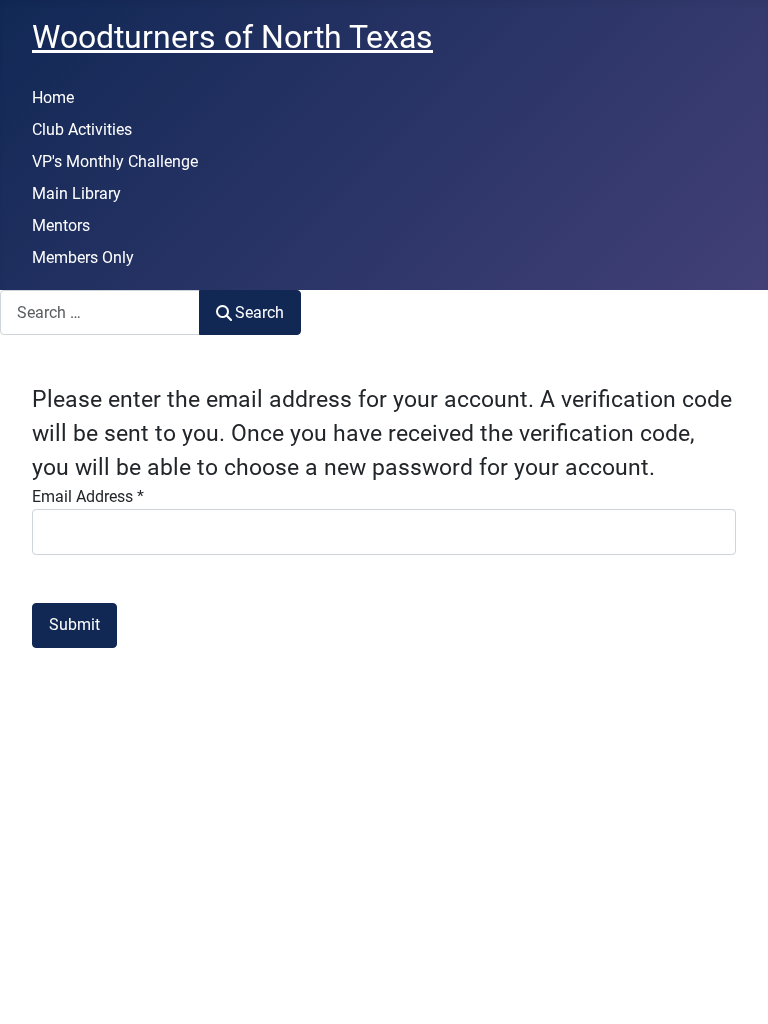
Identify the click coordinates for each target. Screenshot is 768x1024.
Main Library (76, 193)
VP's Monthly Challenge (115, 161)
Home (53, 97)
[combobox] (100, 312)
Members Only (83, 257)
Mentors (61, 225)
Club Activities (82, 129)
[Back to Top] (733, 987)
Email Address (88, 496)
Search (259, 312)
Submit (74, 624)
